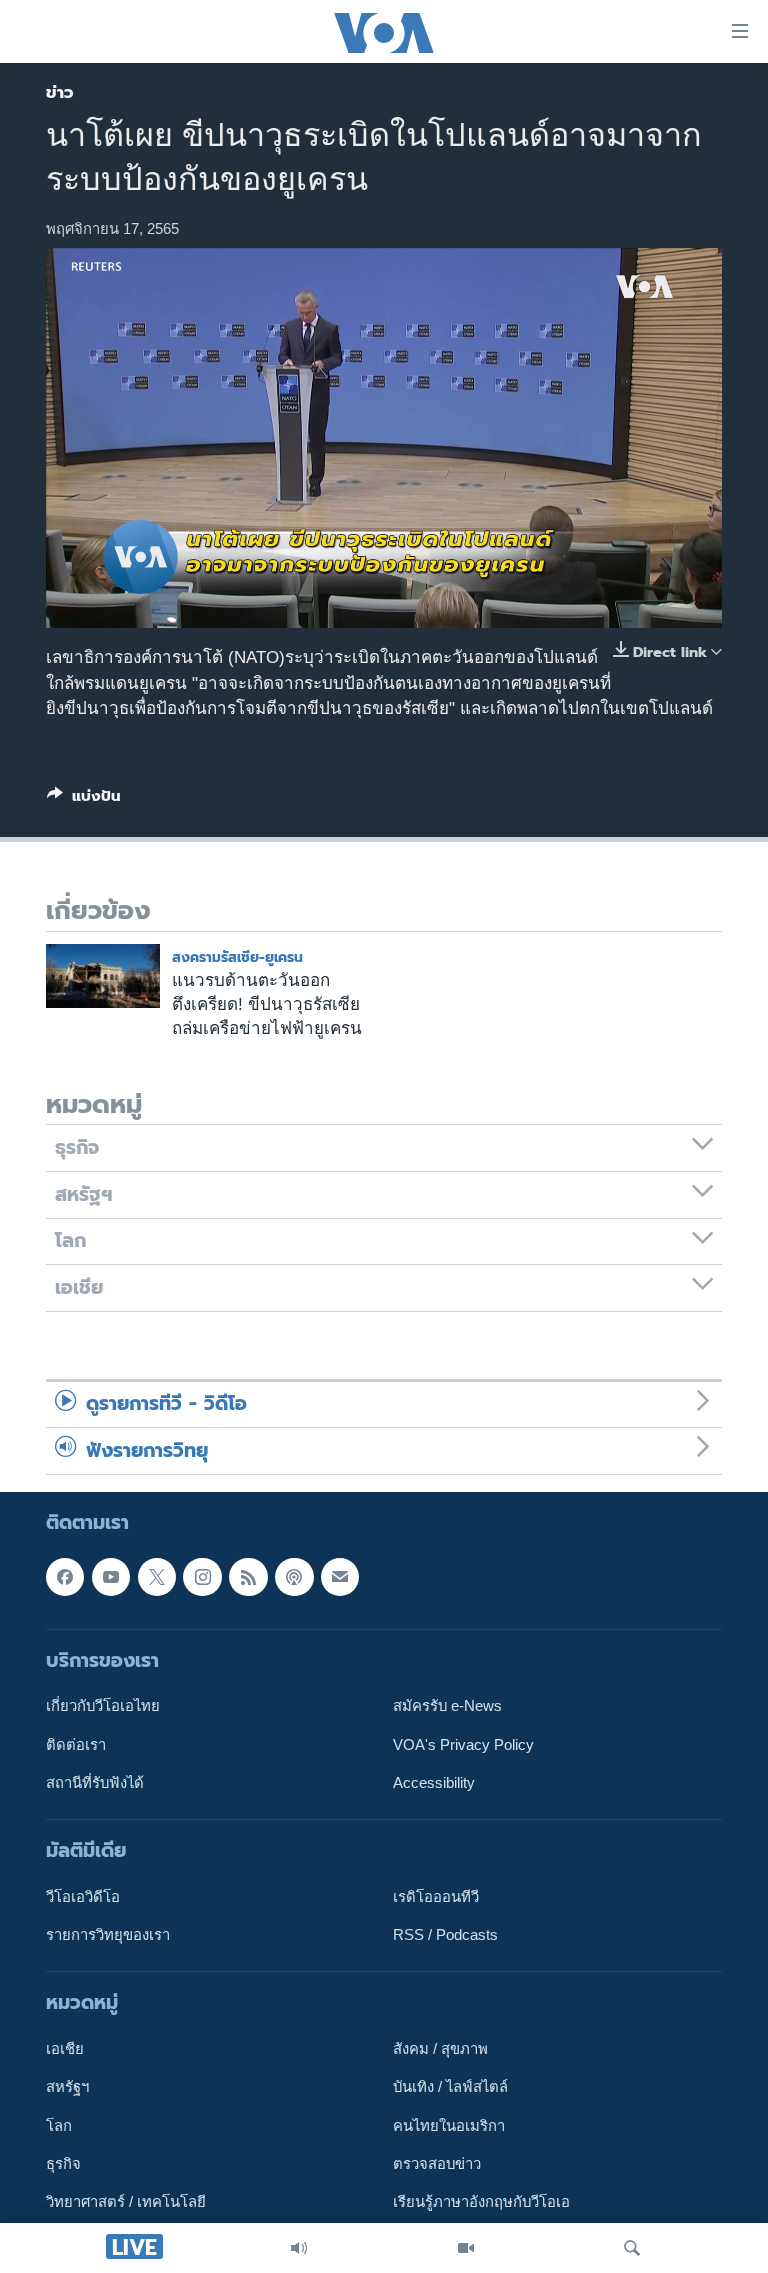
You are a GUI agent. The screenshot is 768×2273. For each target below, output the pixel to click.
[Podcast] (294, 1577)
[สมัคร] (340, 1577)
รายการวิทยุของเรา (108, 1935)
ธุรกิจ (63, 2164)
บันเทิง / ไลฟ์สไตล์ (450, 2088)
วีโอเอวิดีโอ (83, 1897)
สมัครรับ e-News (447, 1706)
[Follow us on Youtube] (111, 1577)
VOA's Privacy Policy (463, 1745)
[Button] (84, 800)
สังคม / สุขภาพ (440, 2049)
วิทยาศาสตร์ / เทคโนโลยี (126, 2202)
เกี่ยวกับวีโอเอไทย (103, 1706)
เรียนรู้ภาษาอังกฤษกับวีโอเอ (481, 2202)
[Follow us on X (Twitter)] (157, 1577)
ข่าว (60, 92)
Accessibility (434, 1783)
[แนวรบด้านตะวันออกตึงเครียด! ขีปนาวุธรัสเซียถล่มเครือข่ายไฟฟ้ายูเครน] (103, 976)
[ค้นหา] (632, 2248)
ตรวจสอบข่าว (437, 2164)
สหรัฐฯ (67, 2088)
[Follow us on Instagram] (202, 1577)
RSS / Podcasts (445, 1935)
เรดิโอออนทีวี (436, 1897)
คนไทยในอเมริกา (449, 2126)
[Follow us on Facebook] (65, 1577)
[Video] (466, 2248)
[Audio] (299, 2248)
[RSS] (248, 1577)
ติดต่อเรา (76, 1745)
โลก (59, 2126)
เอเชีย (65, 2049)
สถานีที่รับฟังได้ (95, 1783)
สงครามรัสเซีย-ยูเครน (237, 957)
